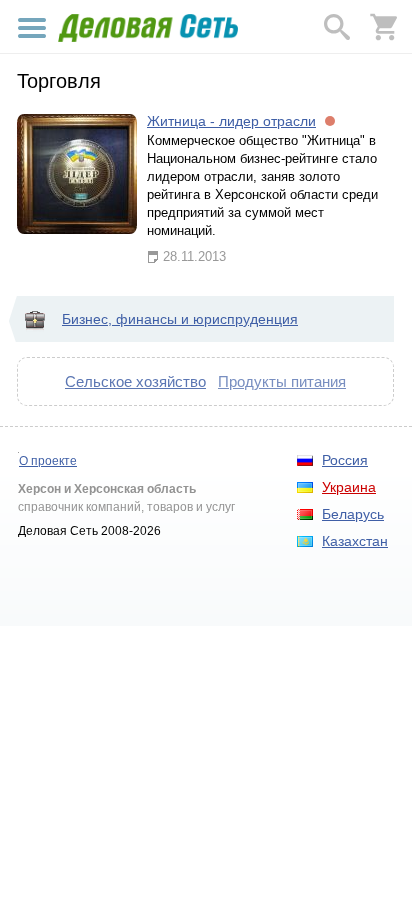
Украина (349, 487)
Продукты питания (282, 381)
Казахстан (355, 541)
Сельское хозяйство (135, 381)
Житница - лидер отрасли (231, 121)
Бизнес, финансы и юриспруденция (180, 319)
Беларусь (353, 514)
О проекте (48, 461)
